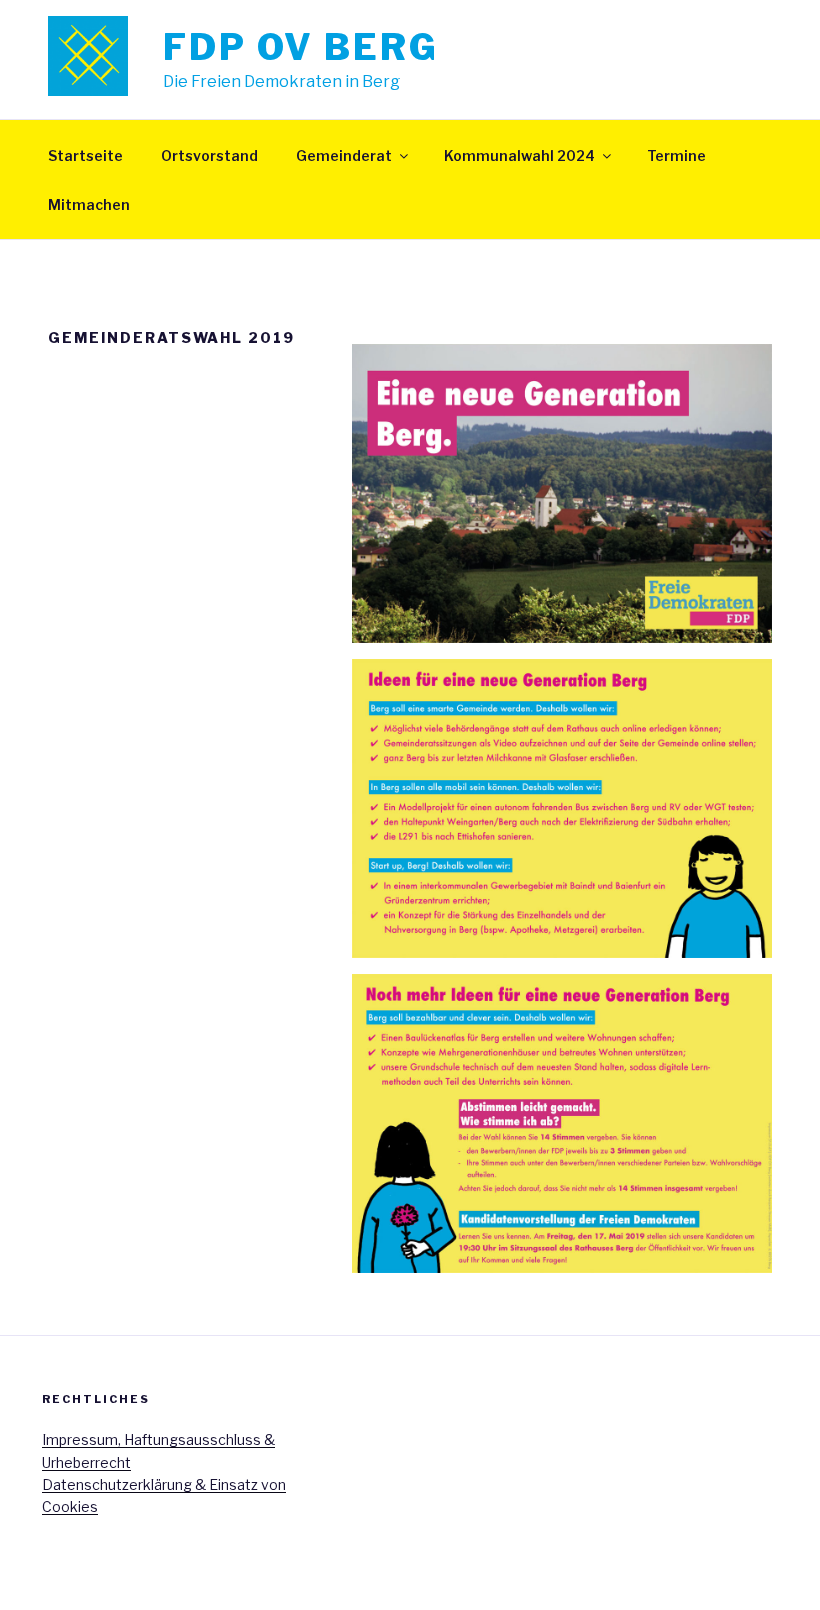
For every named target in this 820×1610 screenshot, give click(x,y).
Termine (676, 155)
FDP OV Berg (301, 47)
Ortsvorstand (209, 155)
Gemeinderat (344, 155)
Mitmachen (89, 204)
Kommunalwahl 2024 (519, 155)
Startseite (85, 155)
